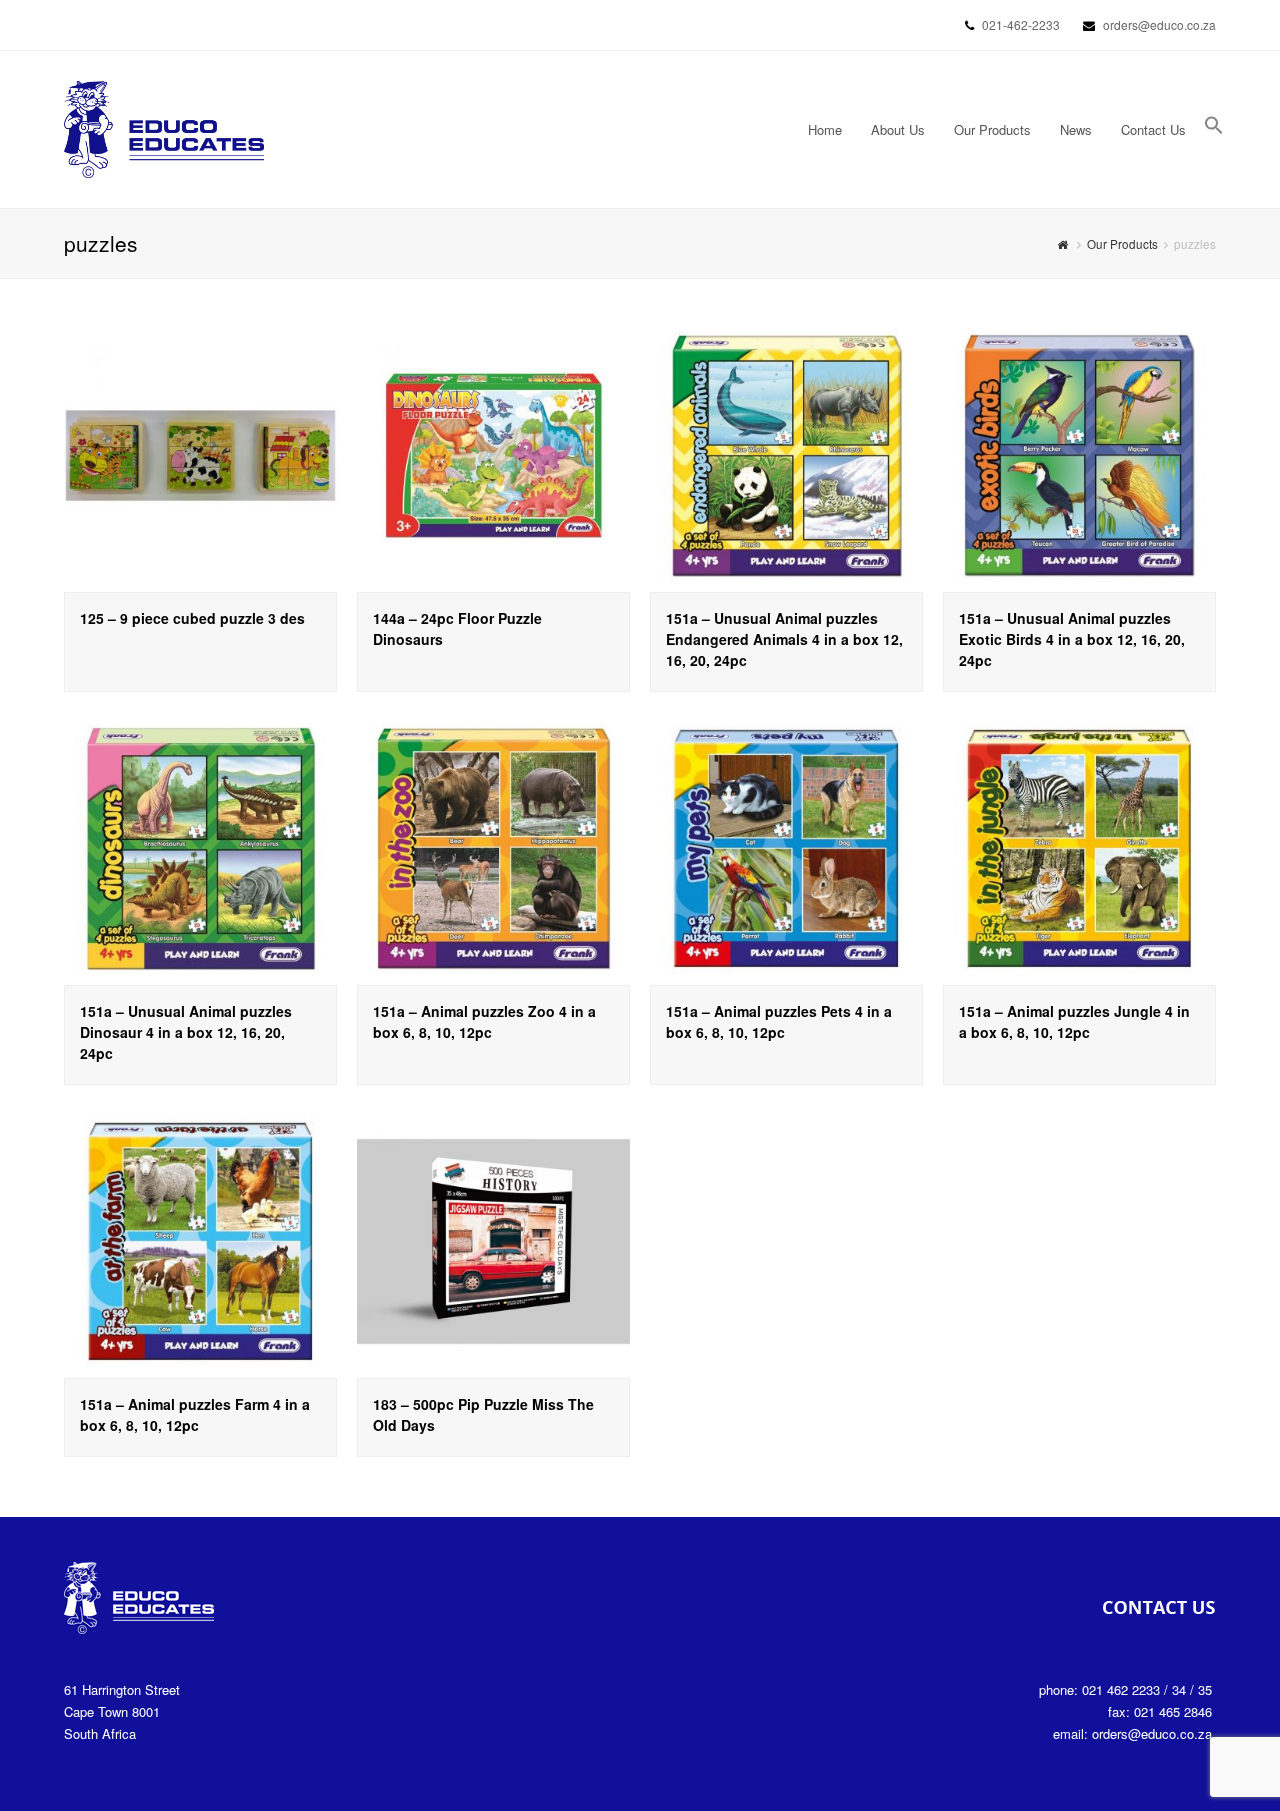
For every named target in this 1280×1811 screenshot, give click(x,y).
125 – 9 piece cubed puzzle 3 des (192, 618)
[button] (1214, 130)
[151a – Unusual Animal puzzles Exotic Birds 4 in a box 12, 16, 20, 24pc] (1079, 455)
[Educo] (164, 127)
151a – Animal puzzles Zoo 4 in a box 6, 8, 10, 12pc (484, 1021)
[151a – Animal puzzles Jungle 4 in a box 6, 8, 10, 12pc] (1079, 848)
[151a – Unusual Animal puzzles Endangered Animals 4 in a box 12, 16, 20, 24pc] (786, 455)
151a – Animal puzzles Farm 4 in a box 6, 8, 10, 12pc (195, 1414)
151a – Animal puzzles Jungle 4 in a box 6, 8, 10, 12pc (1074, 1021)
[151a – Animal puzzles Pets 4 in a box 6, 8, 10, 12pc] (786, 848)
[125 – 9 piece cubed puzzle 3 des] (200, 455)
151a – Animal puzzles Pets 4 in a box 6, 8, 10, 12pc (779, 1021)
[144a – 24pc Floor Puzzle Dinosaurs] (493, 455)
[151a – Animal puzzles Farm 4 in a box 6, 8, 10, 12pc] (200, 1241)
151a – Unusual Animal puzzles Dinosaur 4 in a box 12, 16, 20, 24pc (186, 1032)
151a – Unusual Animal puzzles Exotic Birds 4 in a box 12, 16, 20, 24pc (1072, 639)
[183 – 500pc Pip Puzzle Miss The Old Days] (493, 1241)
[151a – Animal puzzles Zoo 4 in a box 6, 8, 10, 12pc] (493, 848)
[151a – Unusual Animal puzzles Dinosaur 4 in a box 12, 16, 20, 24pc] (200, 848)
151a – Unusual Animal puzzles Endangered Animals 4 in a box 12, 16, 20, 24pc (784, 639)
